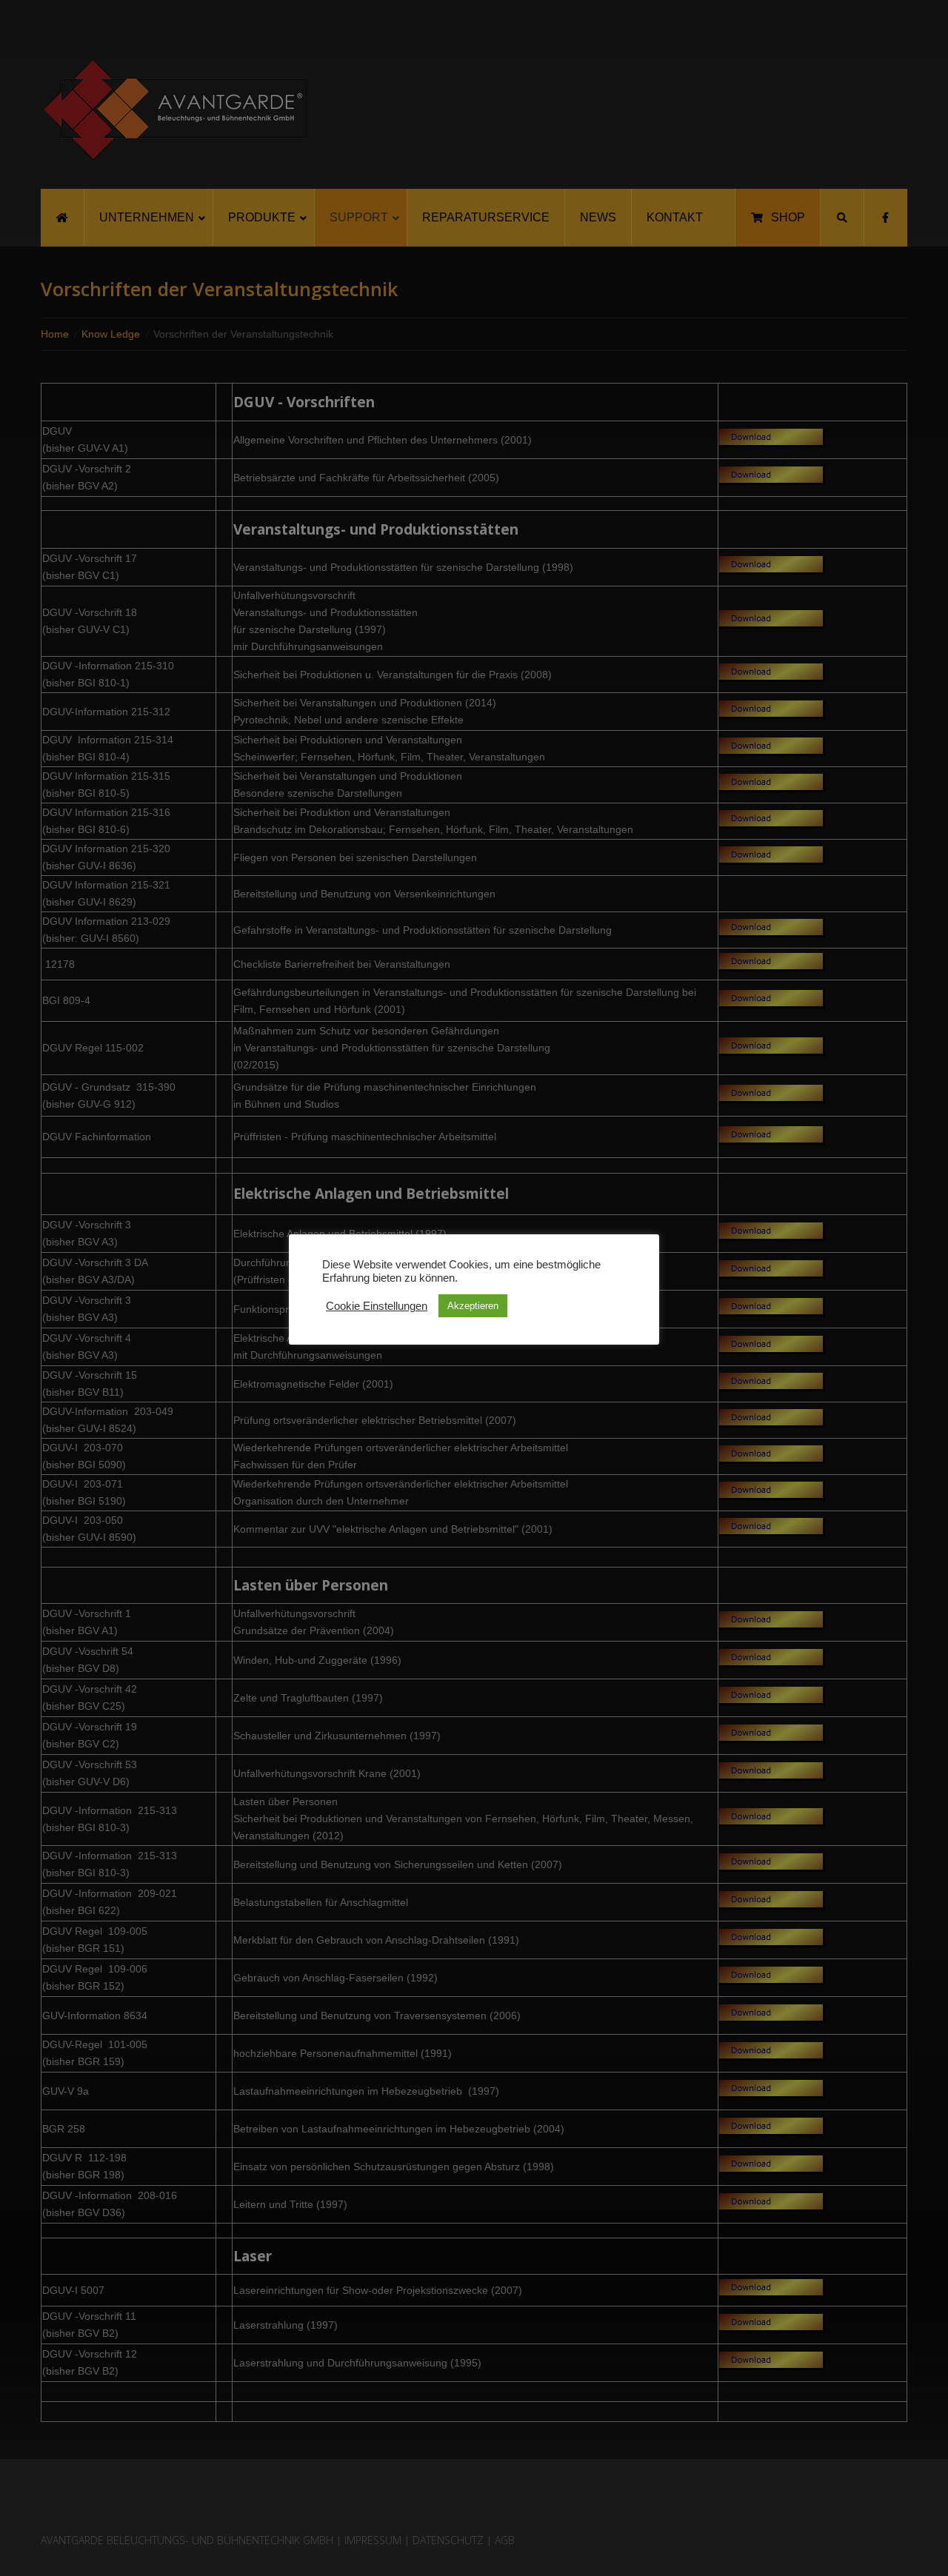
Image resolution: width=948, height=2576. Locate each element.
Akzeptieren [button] (473, 1306)
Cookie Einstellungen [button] (377, 1306)
